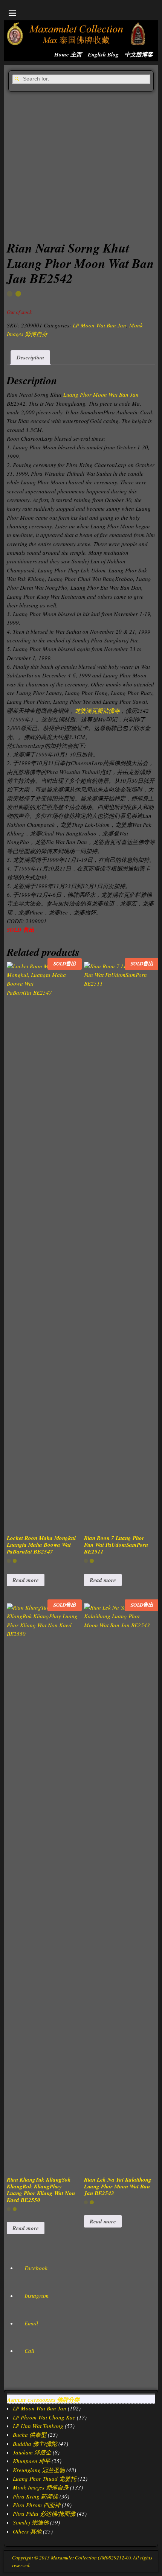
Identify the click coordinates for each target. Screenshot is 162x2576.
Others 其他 (27, 2531)
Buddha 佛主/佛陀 (35, 2444)
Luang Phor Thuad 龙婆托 (44, 2479)
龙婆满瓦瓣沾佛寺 (97, 711)
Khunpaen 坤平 (31, 2461)
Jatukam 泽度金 (32, 2452)
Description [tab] (30, 357)
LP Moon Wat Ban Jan (99, 325)
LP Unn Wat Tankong (38, 2426)
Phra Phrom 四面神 (37, 2505)
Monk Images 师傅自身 (41, 2487)
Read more (26, 1580)
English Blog (103, 54)
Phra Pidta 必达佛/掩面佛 (44, 2514)
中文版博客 (139, 54)
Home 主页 (68, 54)
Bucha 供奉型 (30, 2434)
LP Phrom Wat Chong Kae (44, 2417)
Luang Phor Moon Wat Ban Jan (101, 394)
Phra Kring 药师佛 (35, 2496)
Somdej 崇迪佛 (31, 2522)
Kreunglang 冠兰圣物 (39, 2470)
